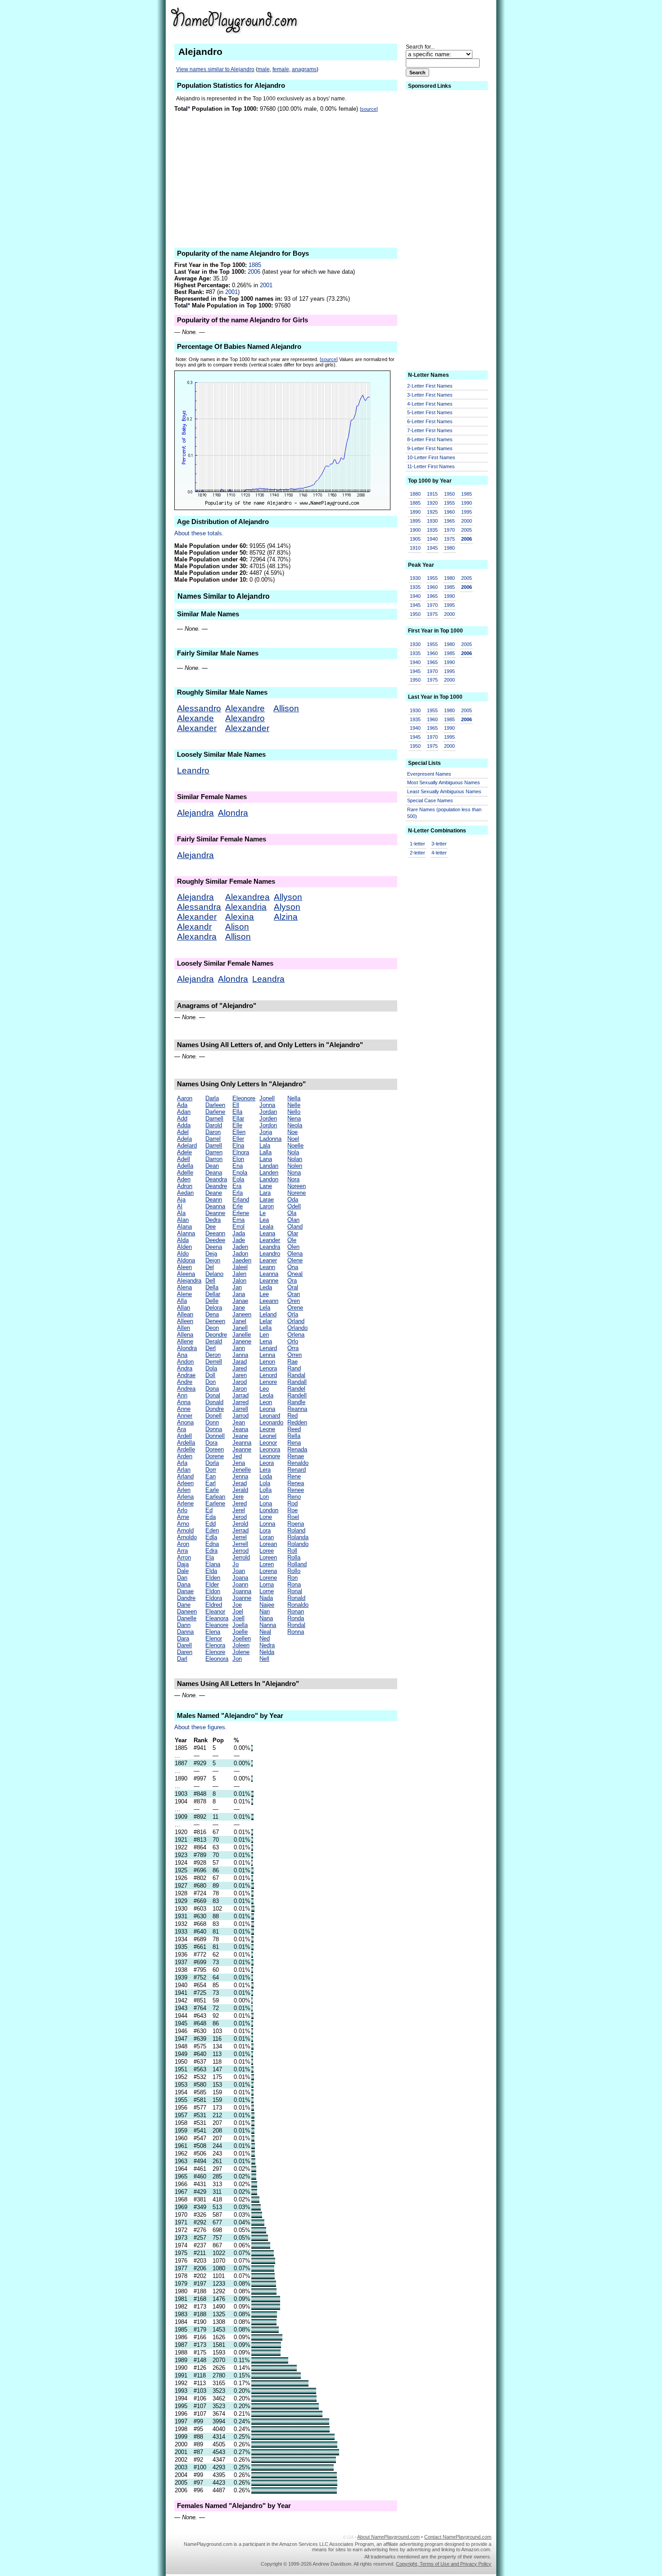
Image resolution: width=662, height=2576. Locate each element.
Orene (295, 1308)
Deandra (216, 1179)
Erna (238, 1220)
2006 (254, 272)
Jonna (267, 1105)
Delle (212, 1301)
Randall (297, 1382)
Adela (184, 1139)
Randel (296, 1389)
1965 (449, 521)
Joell (238, 1618)
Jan (237, 1287)
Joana (240, 1578)
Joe (237, 1605)
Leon (266, 1402)
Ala (181, 1213)
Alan (183, 1220)
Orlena (296, 1335)
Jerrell (240, 1544)
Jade (239, 1240)
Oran (294, 1294)
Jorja (266, 1132)
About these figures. (201, 1727)
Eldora (214, 1598)
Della (212, 1287)
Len (264, 1335)
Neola (295, 1125)
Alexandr (194, 927)
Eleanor (215, 1611)
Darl (182, 1659)
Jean (239, 1422)
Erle (238, 1206)
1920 (432, 503)
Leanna (269, 1274)
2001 (266, 285)
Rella (294, 1436)
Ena (238, 1166)
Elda (211, 1571)
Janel (239, 1321)
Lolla (265, 1490)
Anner (185, 1416)
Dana (184, 1584)
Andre (185, 1382)
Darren (214, 1152)
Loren (267, 1564)
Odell (294, 1206)
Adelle (185, 1173)
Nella (294, 1098)
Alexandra (197, 937)
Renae (296, 1456)
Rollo (294, 1571)
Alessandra (199, 907)
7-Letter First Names (430, 430)
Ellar (238, 1119)
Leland (268, 1314)
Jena (239, 1463)
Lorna (267, 1584)
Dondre (215, 1409)
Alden (184, 1247)
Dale (183, 1571)
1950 (449, 494)
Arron (184, 1557)
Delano (214, 1274)
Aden (184, 1179)
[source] (369, 109)
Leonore (270, 1456)
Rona (294, 1584)
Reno (294, 1497)
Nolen (295, 1166)
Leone (267, 1429)
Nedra (267, 1645)
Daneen (187, 1611)
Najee (267, 1605)
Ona (293, 1267)
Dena (212, 1314)
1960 (449, 512)
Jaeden (242, 1260)
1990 (467, 503)
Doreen (215, 1449)
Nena (294, 1119)
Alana (184, 1227)
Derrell (214, 1362)
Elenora (215, 1645)
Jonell (267, 1098)
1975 (449, 539)
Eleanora (217, 1618)
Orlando (297, 1328)
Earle (212, 1490)
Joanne (242, 1598)
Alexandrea (247, 897)
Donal (213, 1395)
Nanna (268, 1625)
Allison (286, 708)
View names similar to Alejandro (215, 69)
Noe (292, 1132)
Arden (185, 1456)
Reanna (297, 1409)
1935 (432, 530)
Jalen (239, 1274)
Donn (212, 1422)
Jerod (240, 1517)
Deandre (216, 1186)
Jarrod (240, 1416)
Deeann (215, 1233)
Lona (266, 1503)
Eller (238, 1139)
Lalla (265, 1152)
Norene (297, 1193)
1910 (415, 548)
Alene (184, 1294)
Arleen (185, 1483)
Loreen (268, 1557)
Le (263, 1213)
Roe (292, 1510)
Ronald (296, 1598)
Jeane (240, 1436)
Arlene (185, 1503)
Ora (292, 1281)
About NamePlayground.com (388, 2537)
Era (237, 1186)
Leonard (270, 1416)
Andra (185, 1368)
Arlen (184, 1490)
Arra (182, 1551)
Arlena (185, 1497)
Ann (182, 1395)
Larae (267, 1200)
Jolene (241, 1652)
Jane (239, 1308)
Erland (241, 1200)
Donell (213, 1416)
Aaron (185, 1098)
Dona (212, 1389)
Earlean (215, 1497)
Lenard (268, 1348)
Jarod (240, 1382)
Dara (183, 1638)
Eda (211, 1517)
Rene (294, 1476)
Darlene (215, 1112)
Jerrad (240, 1530)
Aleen (184, 1267)
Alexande (195, 718)
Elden (213, 1578)
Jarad (240, 1362)
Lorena (268, 1571)
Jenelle (242, 1470)
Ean (211, 1476)
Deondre (216, 1335)
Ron (292, 1578)
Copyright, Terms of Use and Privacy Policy (444, 2564)
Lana (266, 1159)
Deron (213, 1355)
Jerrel (240, 1537)
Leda (266, 1287)
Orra (293, 1348)
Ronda (296, 1618)
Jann (239, 1348)
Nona (294, 1173)
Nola (293, 1152)
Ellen (239, 1132)
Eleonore (244, 1098)
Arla (182, 1463)
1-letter (417, 844)
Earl (211, 1483)
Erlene (241, 1213)
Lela (265, 1308)
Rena (294, 1443)
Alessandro (199, 708)
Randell (297, 1395)
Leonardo (271, 1422)
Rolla (294, 1557)
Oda (293, 1200)
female (281, 69)
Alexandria (246, 907)
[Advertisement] (422, 20)
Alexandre (245, 708)
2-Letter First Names (430, 386)
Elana (213, 1564)
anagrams (304, 69)
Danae (185, 1591)
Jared (240, 1368)
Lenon (267, 1362)
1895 (415, 521)
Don (211, 1382)
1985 (467, 494)
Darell (184, 1645)
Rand (294, 1368)
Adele (184, 1152)
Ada (182, 1105)
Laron (267, 1206)
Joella (240, 1625)
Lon (264, 1497)
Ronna (296, 1632)
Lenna (267, 1355)
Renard (297, 1470)
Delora (214, 1308)
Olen (293, 1247)
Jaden (240, 1247)
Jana (239, 1294)
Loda (266, 1476)
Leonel (268, 1436)
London (269, 1510)
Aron (183, 1544)
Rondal (296, 1625)
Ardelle (186, 1449)
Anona (185, 1422)
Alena (184, 1287)
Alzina (286, 917)
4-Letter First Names (430, 404)
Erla (238, 1193)
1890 (415, 512)
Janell (240, 1328)
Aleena (186, 1274)
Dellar (213, 1294)
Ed (209, 1510)
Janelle (242, 1335)
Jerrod (240, 1551)
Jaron (240, 1389)
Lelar (266, 1321)
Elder (212, 1584)
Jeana (240, 1429)
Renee (296, 1490)
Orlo (293, 1341)
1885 (255, 265)
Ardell (184, 1436)
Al (180, 1206)
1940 (432, 539)
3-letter (439, 844)
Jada (239, 1233)
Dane (184, 1605)
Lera (265, 1470)
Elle (237, 1125)
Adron (185, 1186)
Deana (214, 1173)
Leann (267, 1267)
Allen (184, 1328)
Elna (238, 1146)
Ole (292, 1240)
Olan (293, 1220)
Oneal (295, 1274)
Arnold (185, 1530)
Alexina (240, 917)
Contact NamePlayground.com (458, 2537)
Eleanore (217, 1625)
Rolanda (298, 1537)
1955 (449, 503)
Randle (296, 1402)
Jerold (240, 1524)
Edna (212, 1544)
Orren (295, 1355)
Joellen (242, 1638)
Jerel (239, 1510)
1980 (449, 548)
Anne (184, 1409)
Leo (264, 1389)
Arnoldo (187, 1537)
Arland (185, 1476)
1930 (432, 521)
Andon (185, 1362)
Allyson (288, 897)
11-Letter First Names (431, 466)
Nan (265, 1611)
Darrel (213, 1139)
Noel (293, 1139)
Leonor (268, 1443)
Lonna (267, 1524)
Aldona (186, 1260)
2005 (467, 530)
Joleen (241, 1645)
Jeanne (242, 1449)
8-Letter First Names (430, 439)
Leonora (270, 1449)
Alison (237, 927)
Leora (267, 1463)
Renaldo (298, 1463)
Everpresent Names (429, 774)
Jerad (240, 1483)
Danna (185, 1632)
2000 (467, 521)
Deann (214, 1200)
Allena (185, 1335)
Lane (266, 1186)
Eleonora (217, 1659)
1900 (415, 530)
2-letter (417, 853)
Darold (214, 1125)
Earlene (215, 1503)
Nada (266, 1598)
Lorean (268, 1544)
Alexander (197, 728)
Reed (294, 1429)
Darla (212, 1098)
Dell (210, 1281)
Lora (265, 1530)
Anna (184, 1402)
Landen (269, 1173)
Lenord (268, 1375)
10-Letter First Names (431, 457)
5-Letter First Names (430, 412)
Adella (185, 1166)
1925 (432, 512)
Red (292, 1416)
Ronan (296, 1611)
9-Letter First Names (430, 448)
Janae (240, 1301)
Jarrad (240, 1395)
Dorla (212, 1463)
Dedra (213, 1220)
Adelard (187, 1146)
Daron (213, 1132)
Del (210, 1267)
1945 (432, 548)
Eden (212, 1530)
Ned (265, 1638)
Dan (182, 1578)
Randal (296, 1375)
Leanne (269, 1281)
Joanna (242, 1591)
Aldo (183, 1254)
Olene (295, 1260)
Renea (296, 1483)
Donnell (215, 1436)
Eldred (214, 1605)
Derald (214, 1341)
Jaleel (240, 1267)
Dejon (213, 1260)
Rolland (297, 1564)
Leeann (269, 1301)
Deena (214, 1247)
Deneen (215, 1321)
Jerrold (241, 1557)
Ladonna (270, 1139)
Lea (264, 1220)
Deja (211, 1254)
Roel (293, 1517)
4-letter (439, 853)
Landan (269, 1166)
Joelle (240, 1632)
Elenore (215, 1652)
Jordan (268, 1112)
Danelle (187, 1618)
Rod (292, 1503)
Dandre (186, 1598)
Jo (236, 1564)
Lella (265, 1328)
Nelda (267, 1652)
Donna (214, 1429)
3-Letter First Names (430, 395)
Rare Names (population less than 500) (444, 813)
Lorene (268, 1578)
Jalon (239, 1281)
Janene (242, 1341)
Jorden (268, 1119)
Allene (185, 1341)
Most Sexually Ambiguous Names (444, 782)
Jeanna (242, 1443)
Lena (266, 1341)
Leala (266, 1227)
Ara (181, 1429)
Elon (238, 1159)
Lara (265, 1193)
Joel (238, 1611)
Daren (185, 1652)
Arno (183, 1524)
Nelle (294, 1105)
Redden (297, 1422)
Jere (238, 1497)
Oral (293, 1287)
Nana (266, 1618)
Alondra (233, 813)
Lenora (268, 1368)
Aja (181, 1200)
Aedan (185, 1193)
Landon (269, 1179)
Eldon (213, 1591)
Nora (293, 1179)
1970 (449, 530)
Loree (267, 1551)
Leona (267, 1409)
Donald (214, 1402)
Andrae (186, 1375)
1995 (467, 512)
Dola (211, 1368)
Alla (182, 1301)
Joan (239, 1571)
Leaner (268, 1260)
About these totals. (199, 533)
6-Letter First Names (430, 421)
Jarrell (240, 1409)
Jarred (240, 1402)
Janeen (242, 1314)
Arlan (184, 1470)
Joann (240, 1584)
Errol (238, 1227)
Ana (182, 1355)
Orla (293, 1314)
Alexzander (247, 728)
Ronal (295, 1591)
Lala (265, 1146)
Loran (267, 1537)
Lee (264, 1294)
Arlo (182, 1510)
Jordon (268, 1125)
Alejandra (195, 813)
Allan (184, 1308)
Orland (296, 1321)
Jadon (240, 1254)
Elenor (214, 1638)
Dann (184, 1625)
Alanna (186, 1233)
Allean (185, 1314)
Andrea (186, 1389)
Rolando (298, 1544)
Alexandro (245, 718)
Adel (183, 1132)
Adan (184, 1112)
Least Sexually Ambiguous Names (444, 791)
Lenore (268, 1382)
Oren (294, 1301)
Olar (293, 1233)
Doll (210, 1375)
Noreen (297, 1186)
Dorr (211, 1470)
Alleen (185, 1321)
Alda (183, 1240)
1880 (415, 494)
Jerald (240, 1490)
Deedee (215, 1240)
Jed (237, 1456)
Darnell (214, 1119)
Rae (292, 1362)
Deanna (215, 1206)
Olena (295, 1254)
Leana (267, 1233)
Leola (266, 1395)
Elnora (241, 1152)
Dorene (215, 1456)
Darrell (214, 1146)
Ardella (186, 1443)
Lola (265, 1483)
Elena (213, 1632)
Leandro (193, 771)
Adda (184, 1125)
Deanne (215, 1213)
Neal (265, 1632)
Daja (183, 1564)
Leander (270, 1240)
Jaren (240, 1375)
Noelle (295, 1146)
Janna (240, 1355)
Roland (296, 1530)
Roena (296, 1524)
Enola (240, 1173)
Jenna (240, 1476)
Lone (266, 1517)
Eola (238, 1179)
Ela (210, 1557)
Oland (295, 1227)
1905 (415, 539)
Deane (214, 1193)
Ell (236, 1105)
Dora (211, 1443)
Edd (211, 1524)
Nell (264, 1659)
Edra (211, 1551)
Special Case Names (430, 800)
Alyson (287, 907)
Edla (211, 1537)
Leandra (268, 979)
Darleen (215, 1105)
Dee (211, 1227)
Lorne (267, 1591)
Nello (294, 1112)
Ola (292, 1213)
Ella (237, 1112)
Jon (237, 1659)
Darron (214, 1159)
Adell (184, 1159)
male (264, 69)
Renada (297, 1449)
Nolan (295, 1159)
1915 (432, 494)
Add (182, 1119)
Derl (211, 1348)
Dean (212, 1166)
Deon (212, 1328)
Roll (292, 1551)
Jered (240, 1503)
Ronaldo (298, 1605)
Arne (183, 1517)
